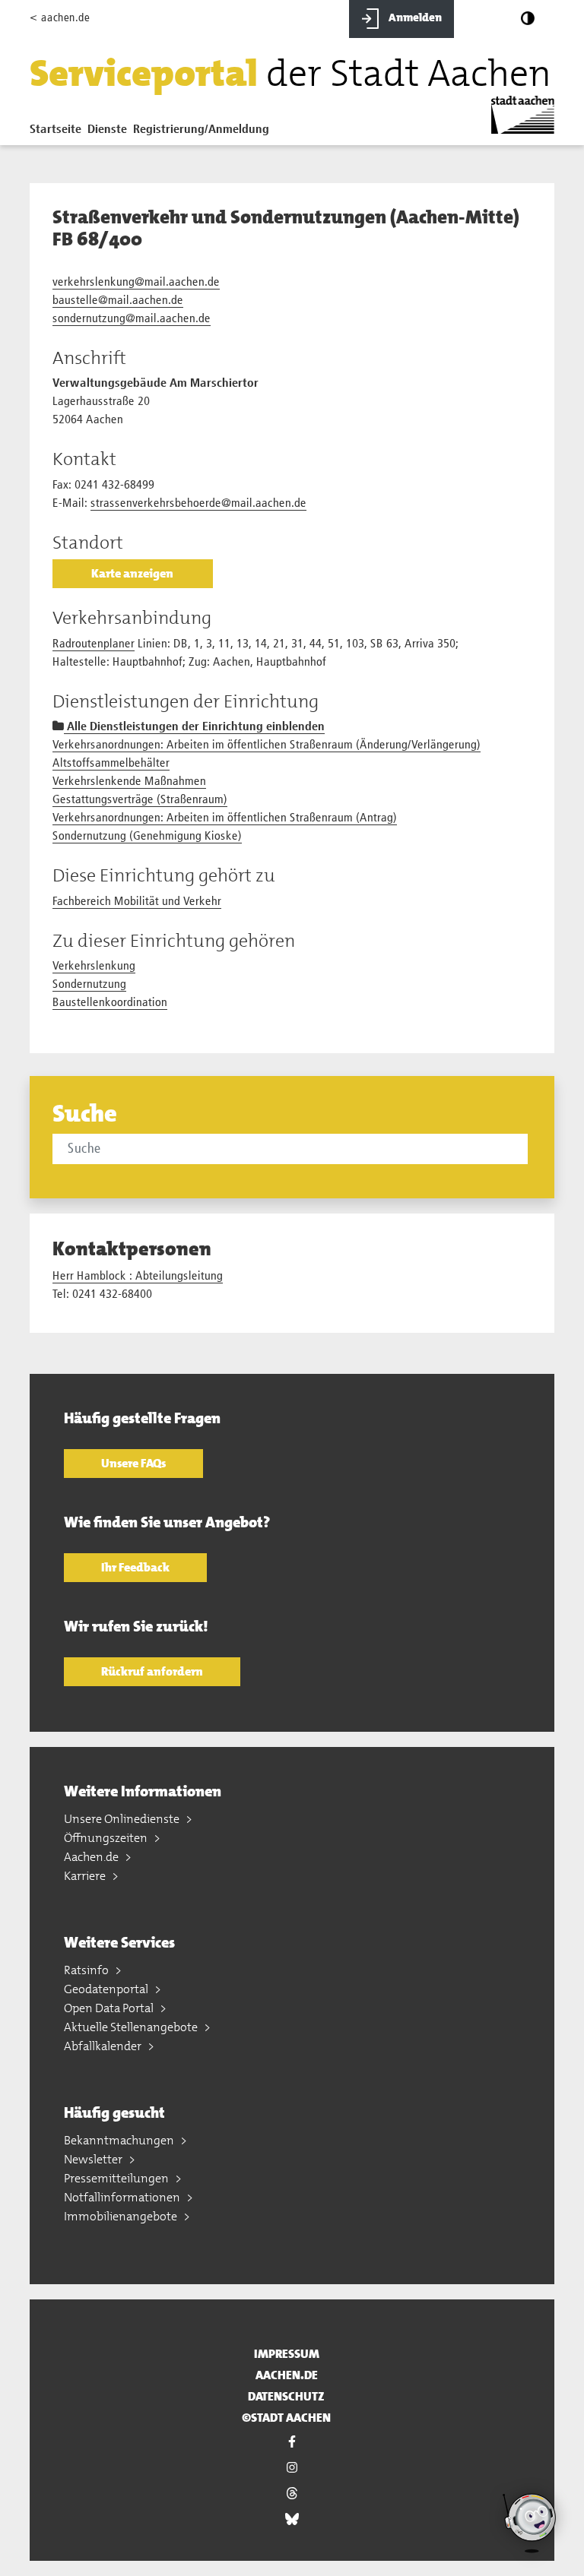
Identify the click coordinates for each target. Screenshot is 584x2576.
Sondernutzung (89, 985)
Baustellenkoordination (110, 1003)
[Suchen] (530, 1148)
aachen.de (287, 2375)
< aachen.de (60, 18)
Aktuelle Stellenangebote (132, 2027)
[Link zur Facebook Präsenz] (292, 2442)
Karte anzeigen (132, 573)
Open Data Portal (110, 2008)
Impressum (287, 2354)
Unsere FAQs (133, 1463)
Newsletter (94, 2159)
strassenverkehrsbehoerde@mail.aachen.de (198, 504)
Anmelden (414, 17)
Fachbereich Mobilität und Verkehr (137, 902)
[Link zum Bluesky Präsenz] (292, 2519)
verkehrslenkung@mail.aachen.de (136, 283)
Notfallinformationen (123, 2197)
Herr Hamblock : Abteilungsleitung (138, 1277)
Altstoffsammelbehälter (111, 764)
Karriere (86, 1876)
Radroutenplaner (94, 644)
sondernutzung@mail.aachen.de (132, 319)
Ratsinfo (87, 1970)
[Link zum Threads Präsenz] (292, 2493)
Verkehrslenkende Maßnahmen (129, 782)
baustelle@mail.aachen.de (118, 301)
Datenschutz (286, 2396)
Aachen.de (92, 1857)
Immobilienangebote (122, 2216)
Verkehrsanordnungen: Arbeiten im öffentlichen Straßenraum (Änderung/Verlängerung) (267, 745)
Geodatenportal (107, 1989)
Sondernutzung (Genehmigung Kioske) (147, 837)
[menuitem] (59, 133)
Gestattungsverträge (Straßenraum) (140, 800)
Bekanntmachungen (120, 2140)
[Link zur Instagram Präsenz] (292, 2467)
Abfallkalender (104, 2046)
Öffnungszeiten (107, 1838)
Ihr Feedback (135, 1567)
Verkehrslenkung (94, 967)
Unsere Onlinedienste (123, 1819)
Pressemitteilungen (117, 2178)
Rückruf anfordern (152, 1671)
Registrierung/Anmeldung (201, 130)
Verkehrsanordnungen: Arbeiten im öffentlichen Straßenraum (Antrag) (225, 818)
